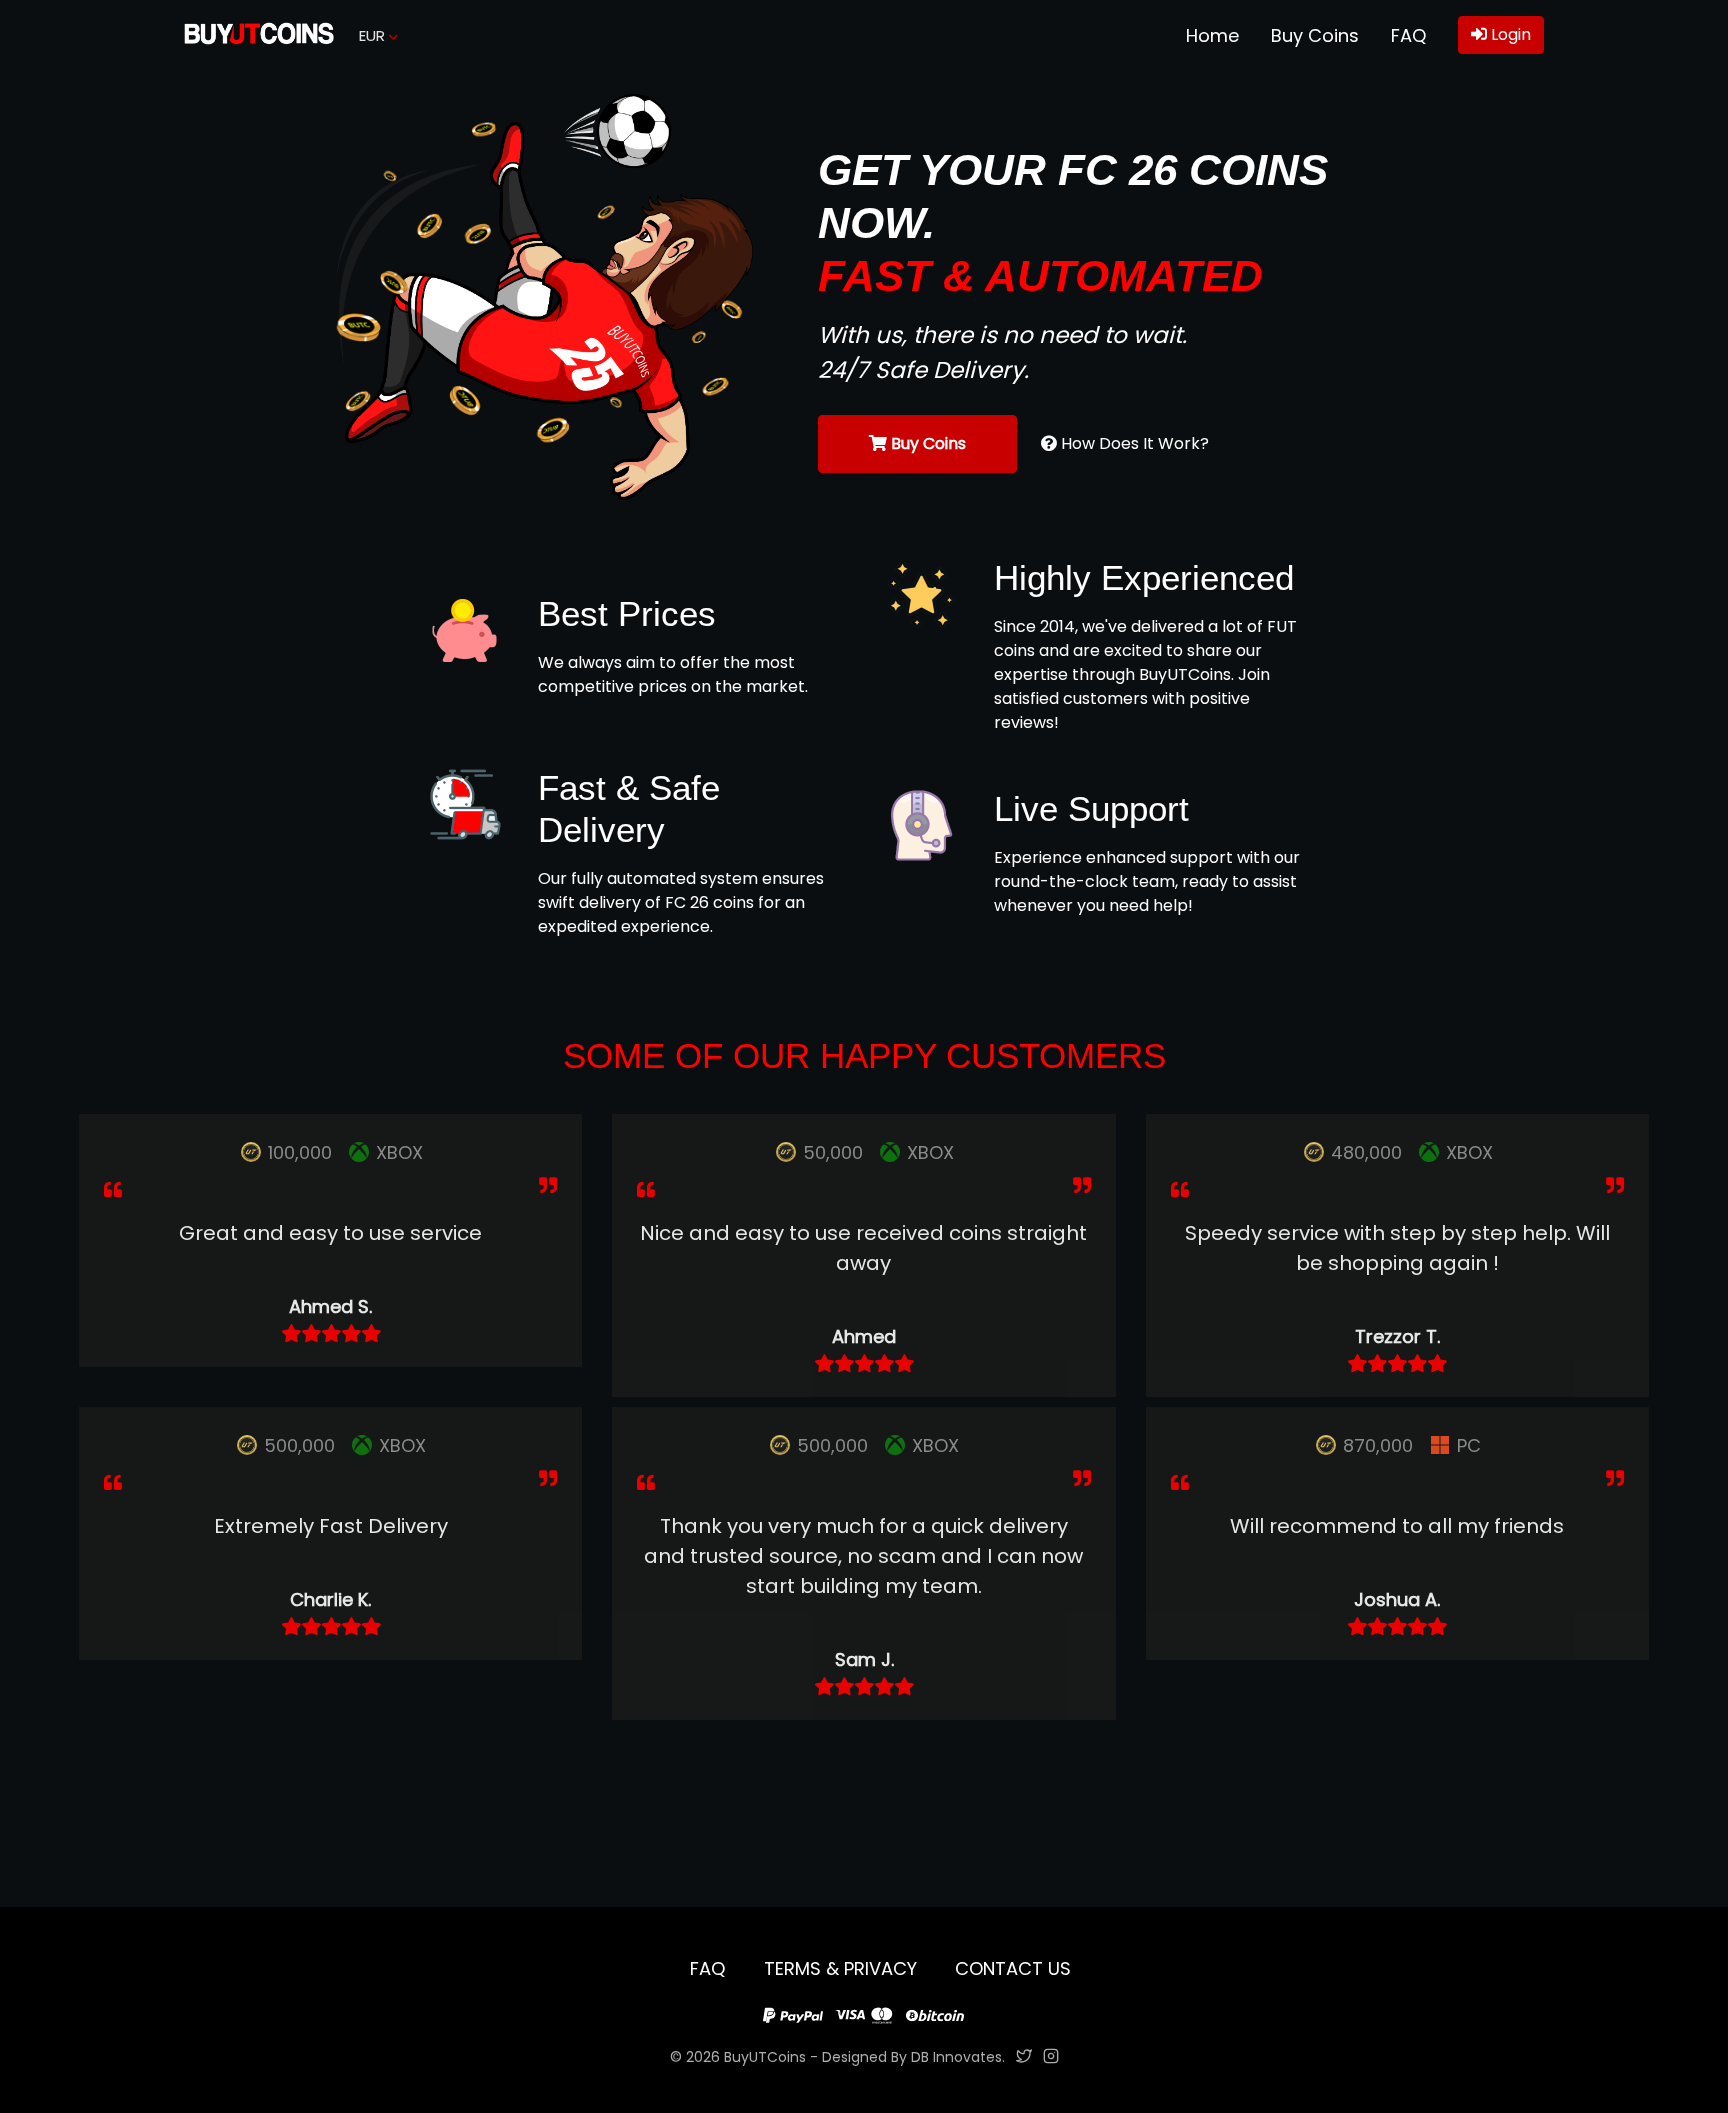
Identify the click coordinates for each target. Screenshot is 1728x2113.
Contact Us (1013, 1968)
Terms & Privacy (843, 1968)
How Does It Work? (1133, 443)
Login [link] (1509, 34)
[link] (259, 35)
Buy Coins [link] (1315, 35)
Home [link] (1212, 35)
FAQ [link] (1408, 35)
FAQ (710, 1968)
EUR (374, 35)
